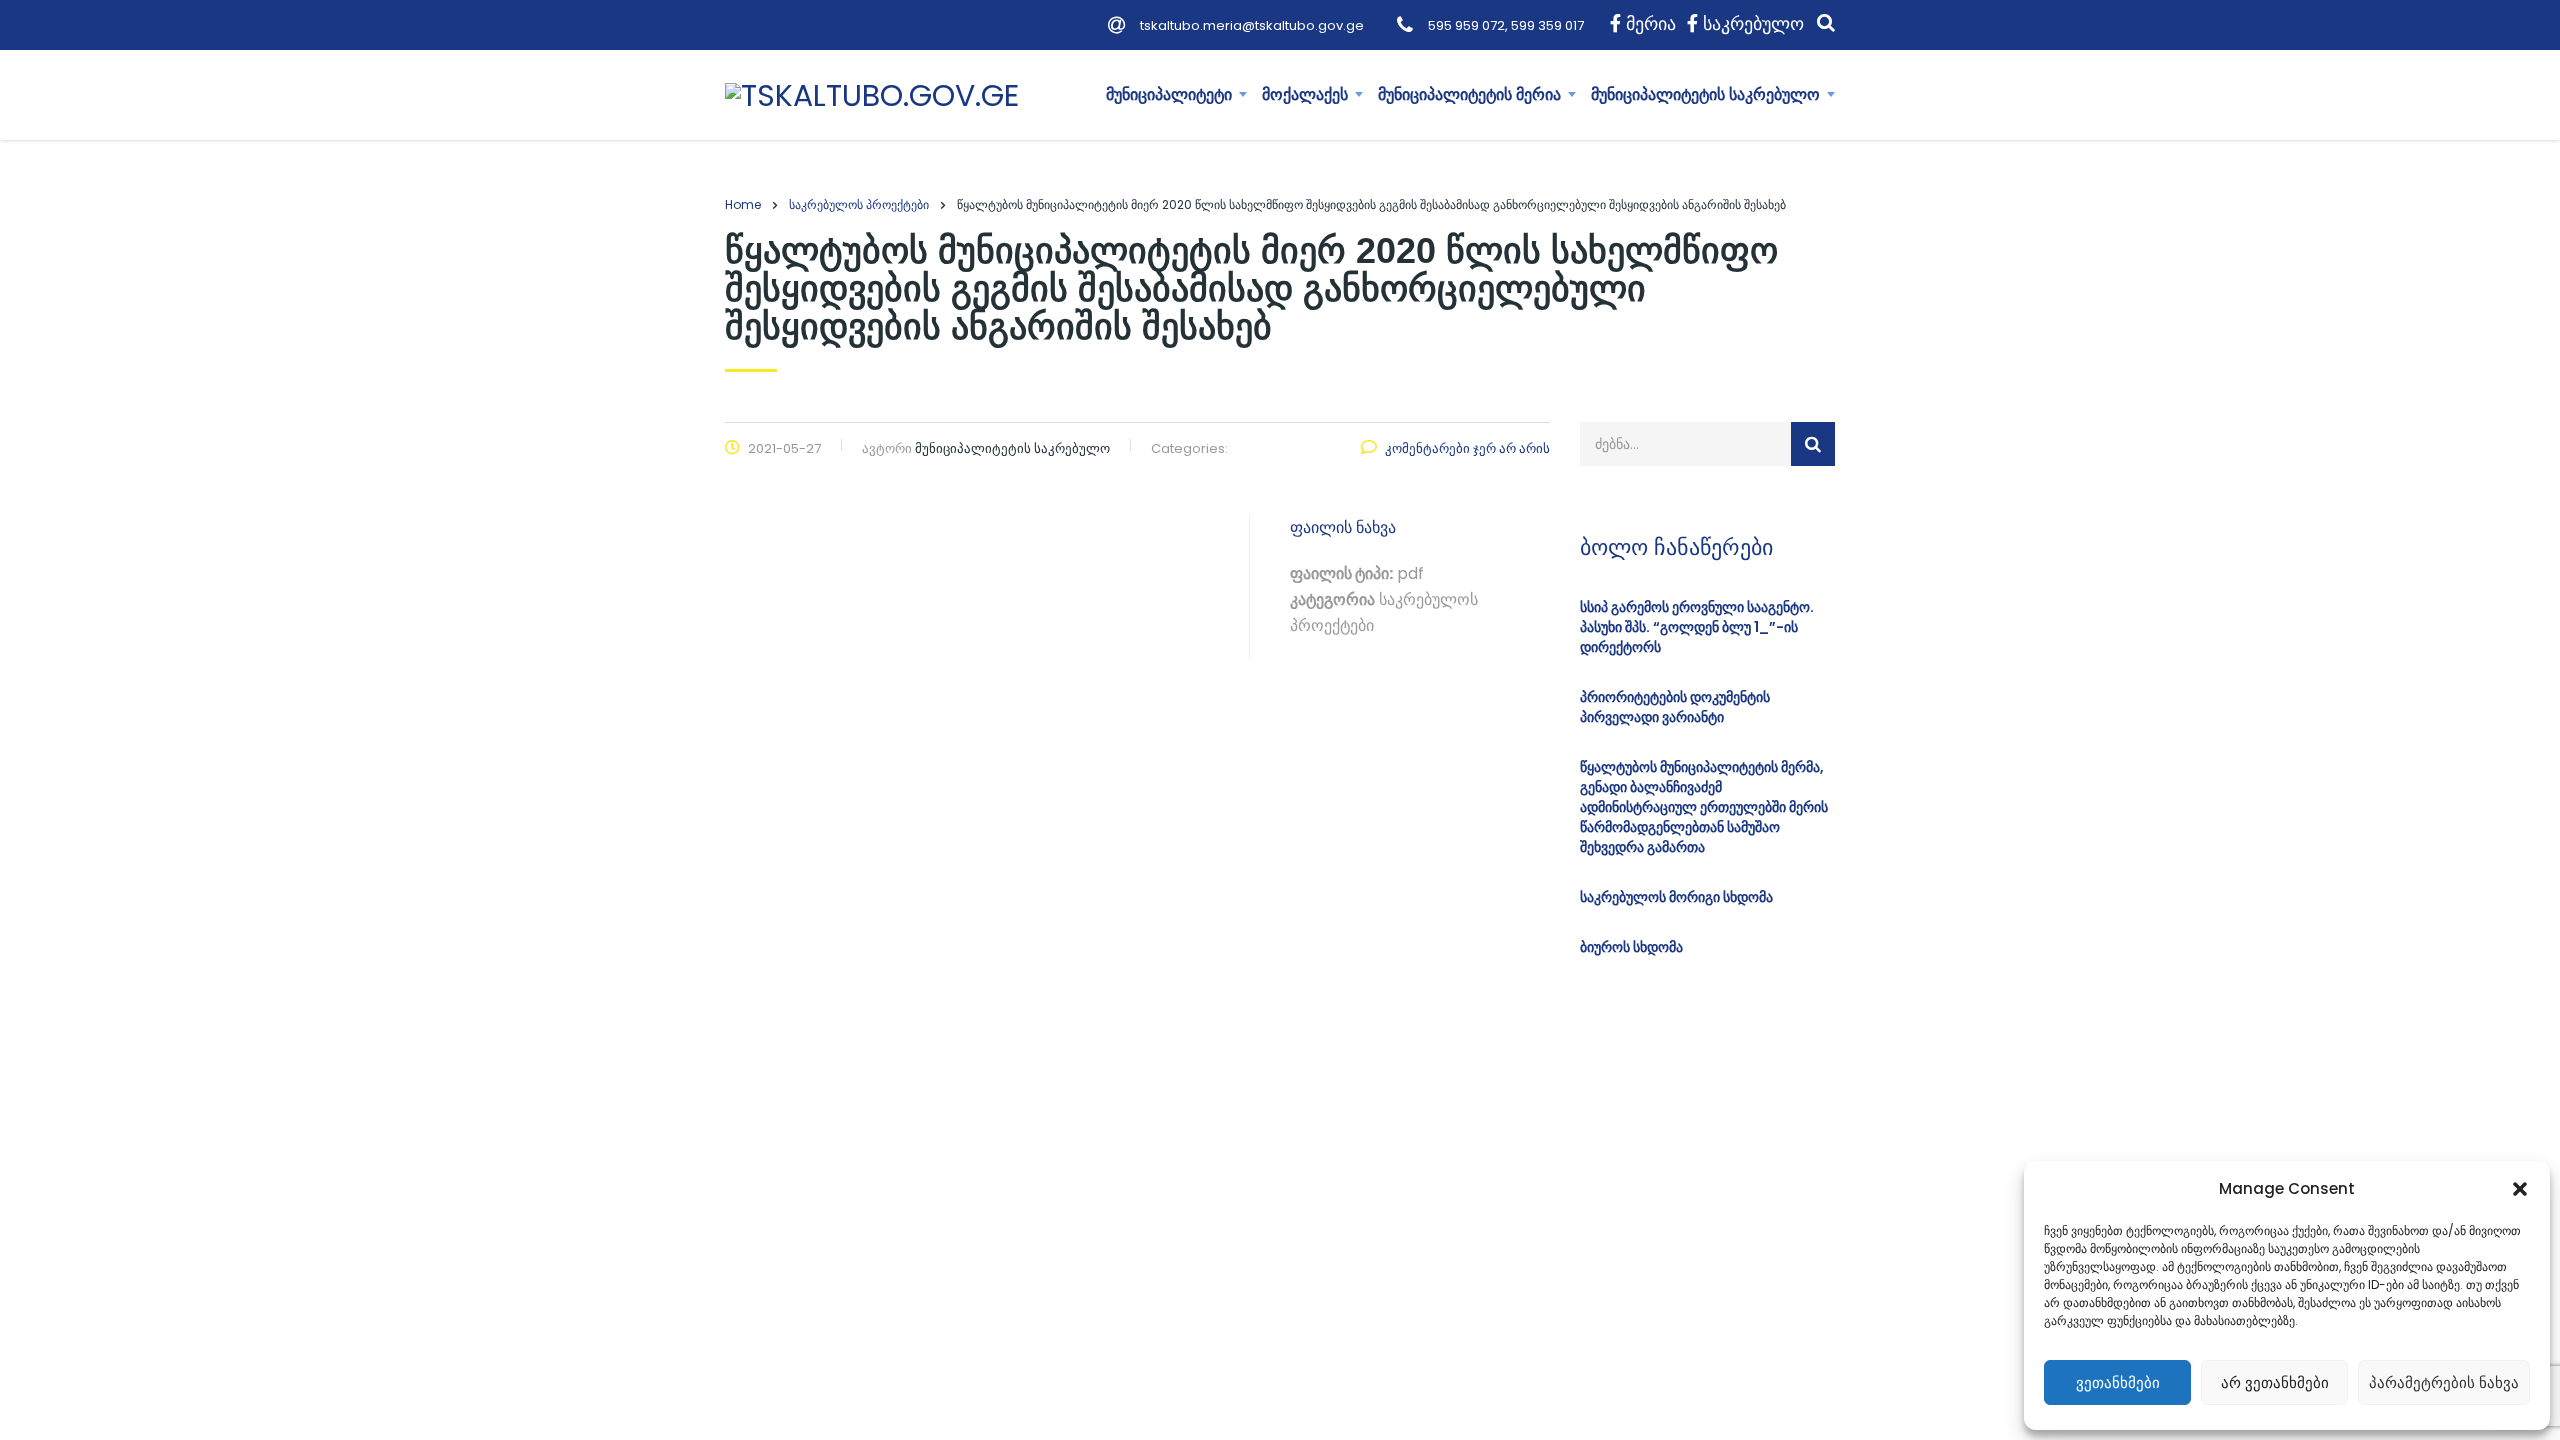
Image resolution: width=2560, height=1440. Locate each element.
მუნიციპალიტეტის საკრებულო (1705, 94)
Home (743, 204)
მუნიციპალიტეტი (1169, 94)
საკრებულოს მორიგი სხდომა (1676, 897)
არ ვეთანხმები (2275, 1382)
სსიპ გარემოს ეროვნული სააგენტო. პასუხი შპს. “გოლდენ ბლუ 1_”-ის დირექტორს (1697, 627)
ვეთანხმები (2118, 1382)
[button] (2520, 1189)
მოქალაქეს (1305, 94)
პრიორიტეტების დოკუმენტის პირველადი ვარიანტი (1675, 707)
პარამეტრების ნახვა (2444, 1382)
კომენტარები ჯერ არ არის (1467, 448)
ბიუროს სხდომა (1631, 947)
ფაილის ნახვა (1343, 527)
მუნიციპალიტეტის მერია (1469, 94)
